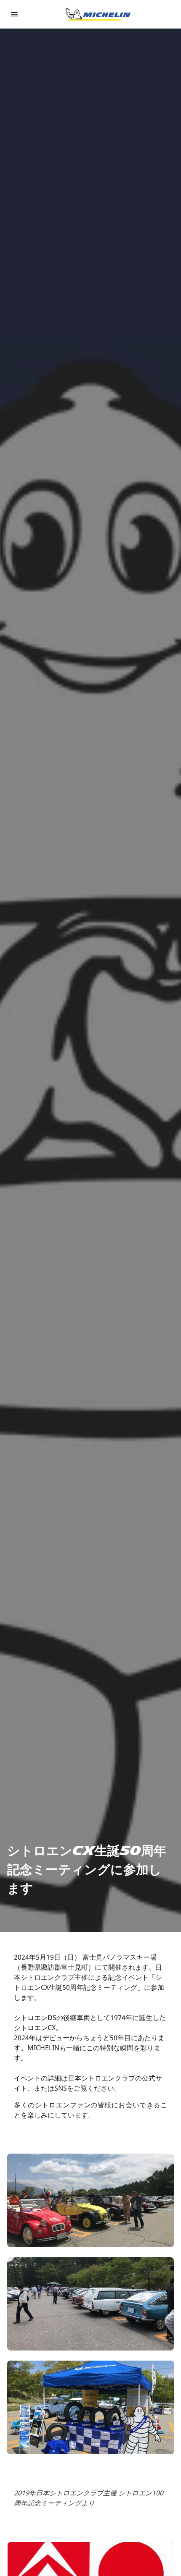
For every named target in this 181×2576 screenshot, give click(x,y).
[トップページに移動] (98, 14)
